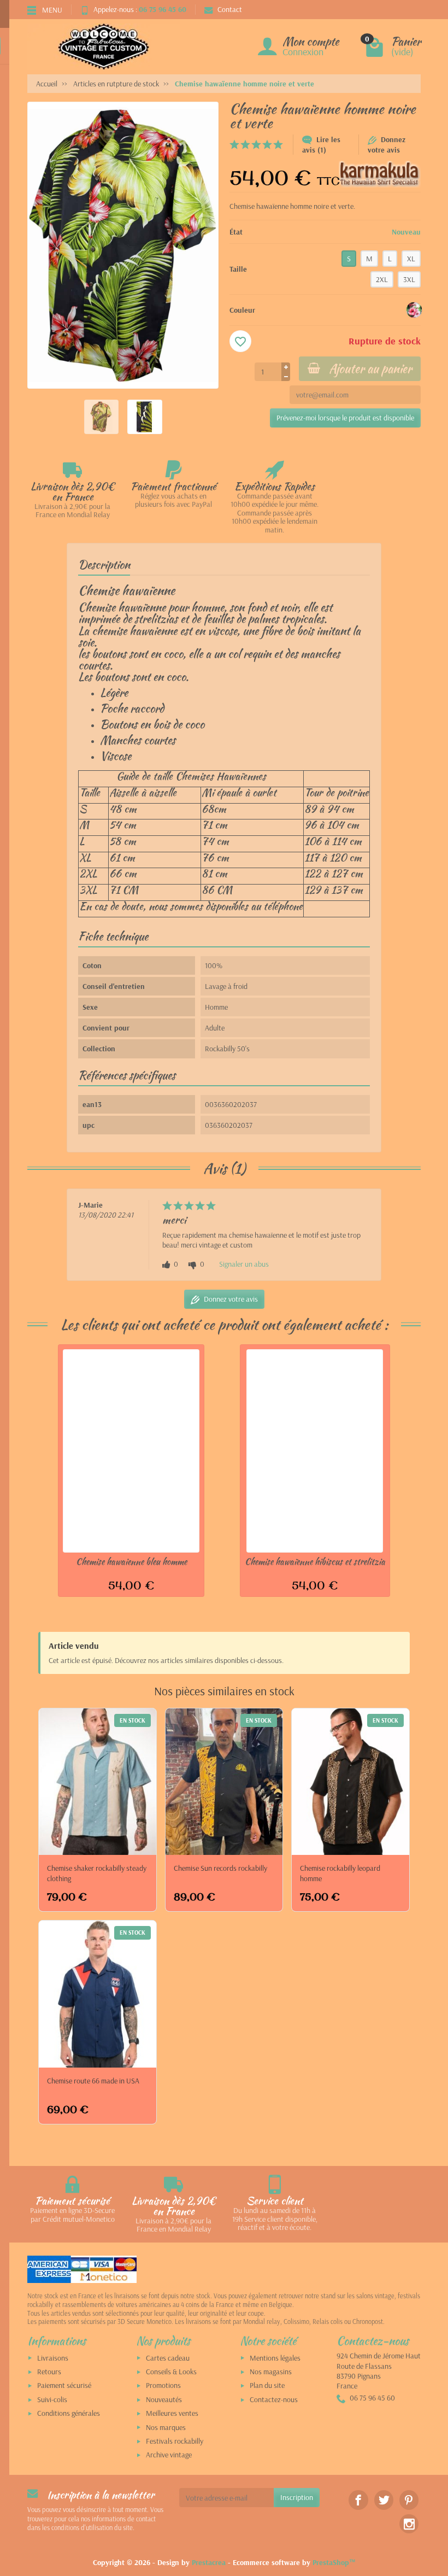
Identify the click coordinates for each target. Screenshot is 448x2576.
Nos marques (166, 2427)
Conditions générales (69, 2413)
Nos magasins (271, 2372)
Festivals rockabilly (175, 2441)
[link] (358, 2500)
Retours (49, 2372)
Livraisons (53, 2358)
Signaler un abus (244, 1264)
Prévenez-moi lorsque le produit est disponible (345, 418)
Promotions (163, 2385)
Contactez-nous (274, 2399)
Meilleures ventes (172, 2413)
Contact (230, 9)
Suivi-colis (52, 2399)
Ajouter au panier (370, 368)
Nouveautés (164, 2399)
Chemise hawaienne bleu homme (131, 1561)
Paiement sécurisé (64, 2385)
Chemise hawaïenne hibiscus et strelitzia (315, 1561)
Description (104, 564)
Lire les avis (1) (321, 145)
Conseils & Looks (171, 2372)
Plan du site (267, 2385)
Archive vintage (169, 2455)
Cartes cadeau (168, 2358)
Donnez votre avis (387, 145)
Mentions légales (275, 2358)
